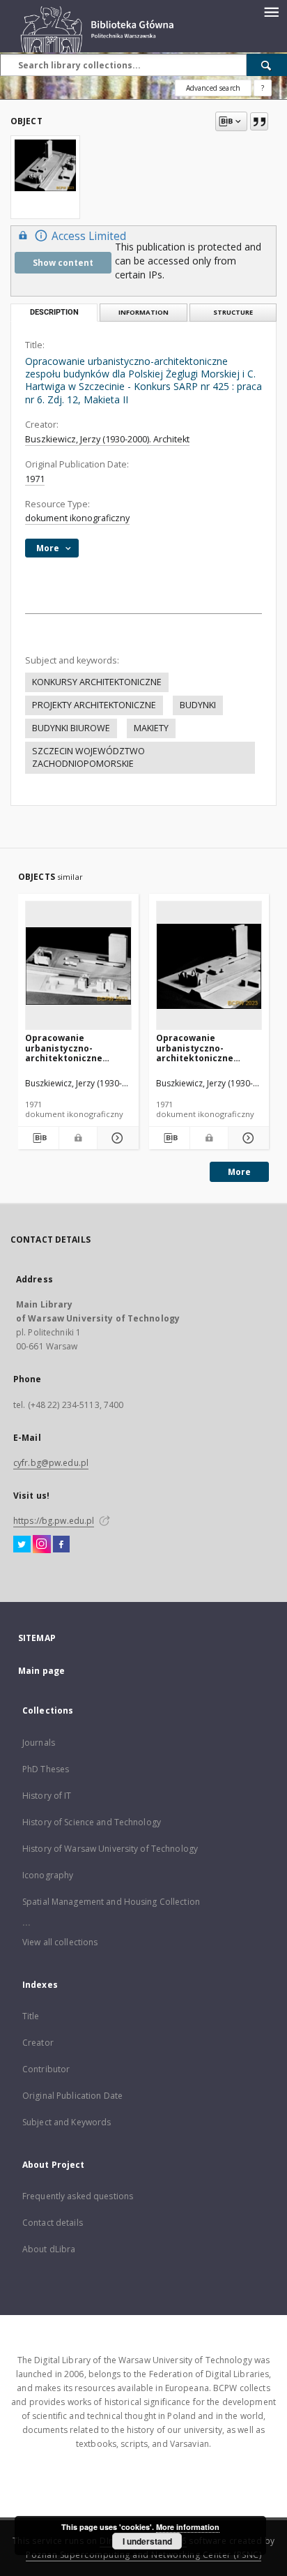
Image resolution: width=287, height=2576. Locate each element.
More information (188, 2527)
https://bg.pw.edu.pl (54, 1521)
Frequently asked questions (78, 2196)
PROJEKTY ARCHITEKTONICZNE (94, 705)
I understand (147, 2541)
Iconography (48, 1875)
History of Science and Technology (92, 1822)
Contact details (53, 2223)
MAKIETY (151, 728)
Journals (39, 1743)
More (239, 1172)
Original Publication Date (72, 2096)
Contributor (46, 2069)
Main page (41, 1671)
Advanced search (213, 88)
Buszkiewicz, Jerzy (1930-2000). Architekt (107, 439)
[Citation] (259, 121)
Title (31, 2016)
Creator (38, 2043)
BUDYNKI (198, 705)
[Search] (267, 65)
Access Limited (89, 236)
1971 (35, 479)
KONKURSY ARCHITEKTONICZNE (97, 682)
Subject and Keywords (67, 2122)
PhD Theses (46, 1769)
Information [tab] (143, 312)
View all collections (60, 1942)
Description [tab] (54, 312)
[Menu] (271, 11)
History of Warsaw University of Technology (110, 1849)
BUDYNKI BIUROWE (71, 728)
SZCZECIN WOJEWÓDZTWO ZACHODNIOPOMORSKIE (88, 757)
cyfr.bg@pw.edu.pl (51, 1463)
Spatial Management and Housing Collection (111, 1902)
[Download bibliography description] (38, 1138)
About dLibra (49, 2249)
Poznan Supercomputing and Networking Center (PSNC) (143, 2555)
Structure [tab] (233, 312)
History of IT (47, 1796)
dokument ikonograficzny (77, 518)
